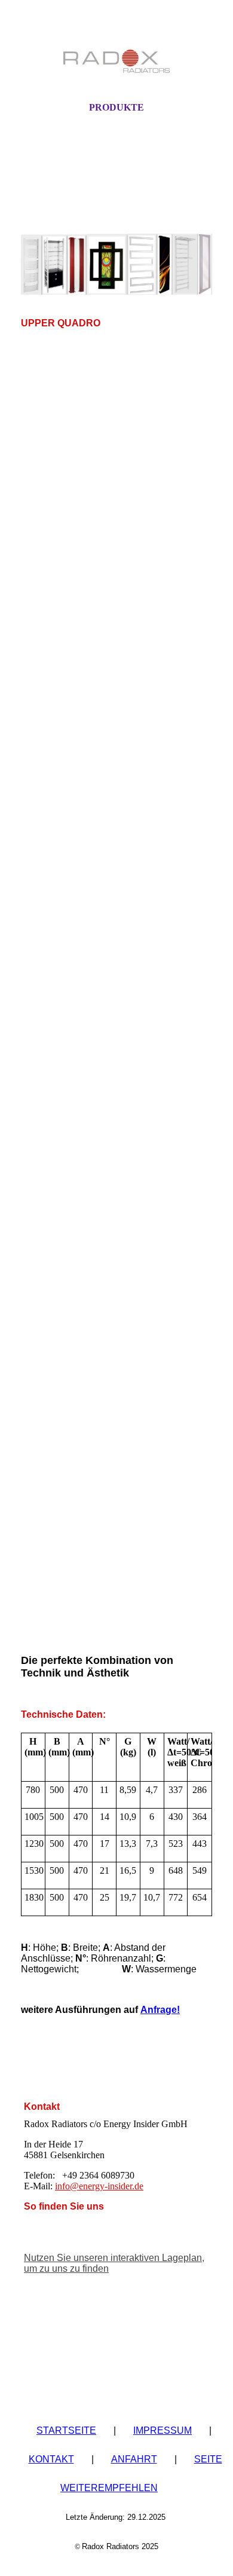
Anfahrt (134, 2459)
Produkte (116, 107)
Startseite (66, 2430)
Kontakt (51, 2459)
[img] (116, 62)
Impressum (163, 2430)
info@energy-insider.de (99, 2186)
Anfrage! (160, 2010)
